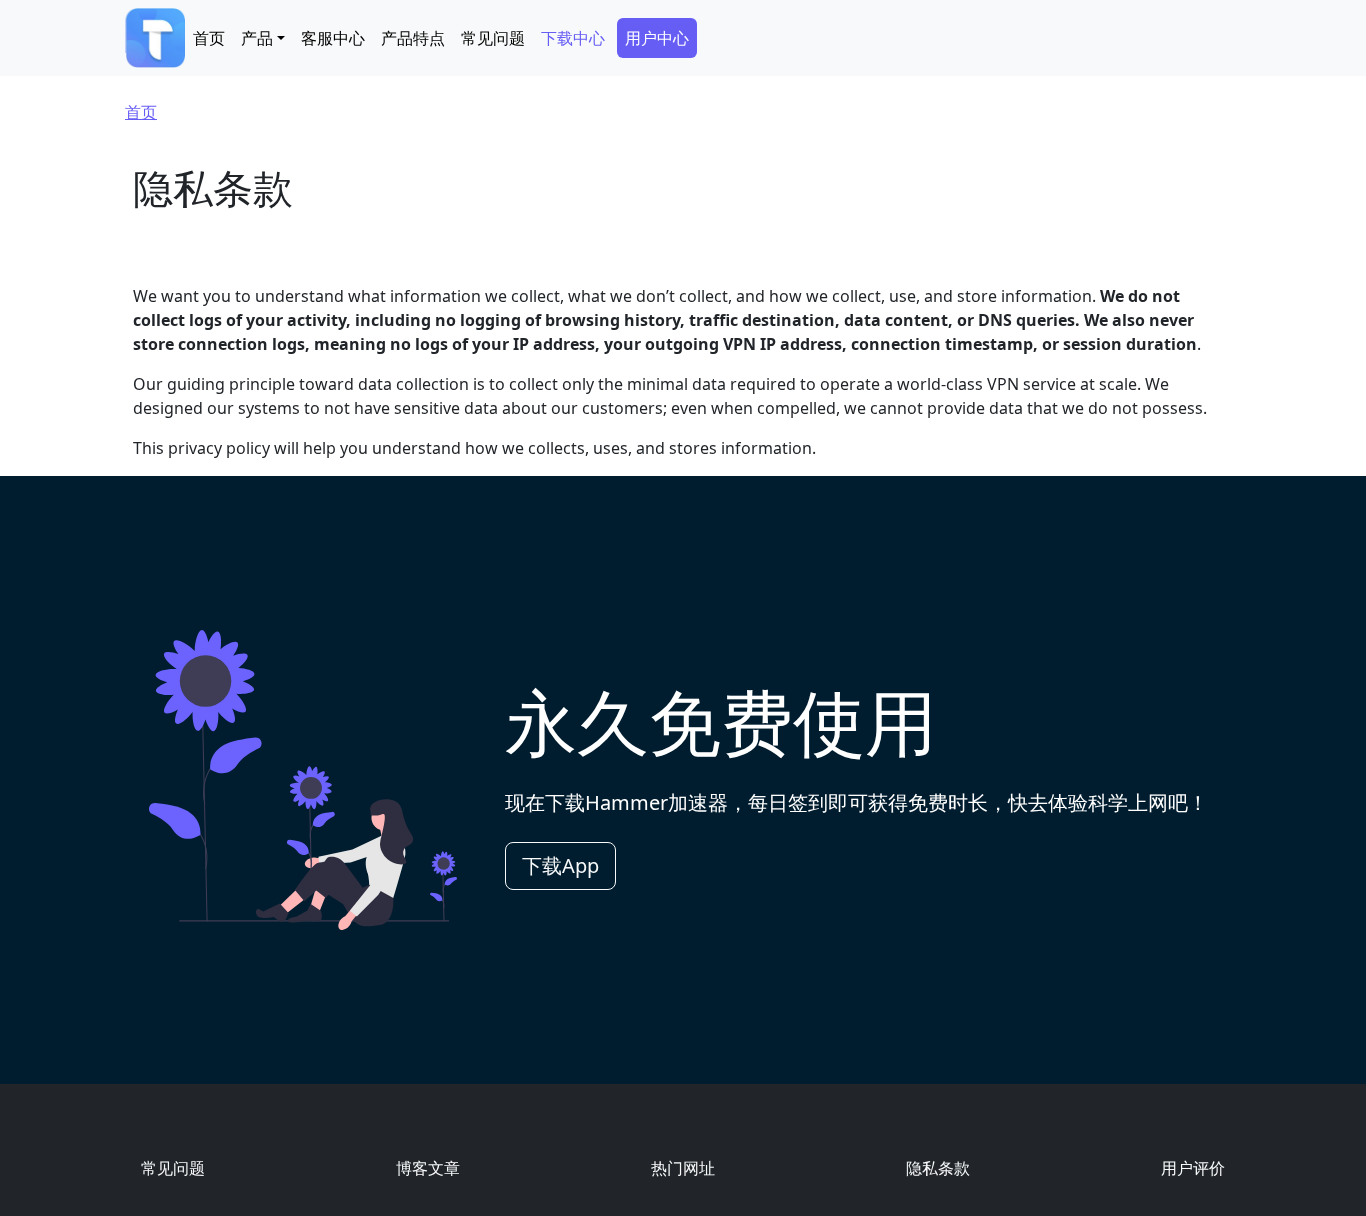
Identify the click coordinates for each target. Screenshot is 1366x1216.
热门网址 (683, 1168)
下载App (560, 865)
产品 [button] (257, 38)
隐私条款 (938, 1168)
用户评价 (1193, 1168)
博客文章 (428, 1168)
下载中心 (573, 38)
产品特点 (413, 38)
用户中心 (657, 38)
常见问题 (493, 38)
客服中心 (333, 38)
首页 (209, 38)
